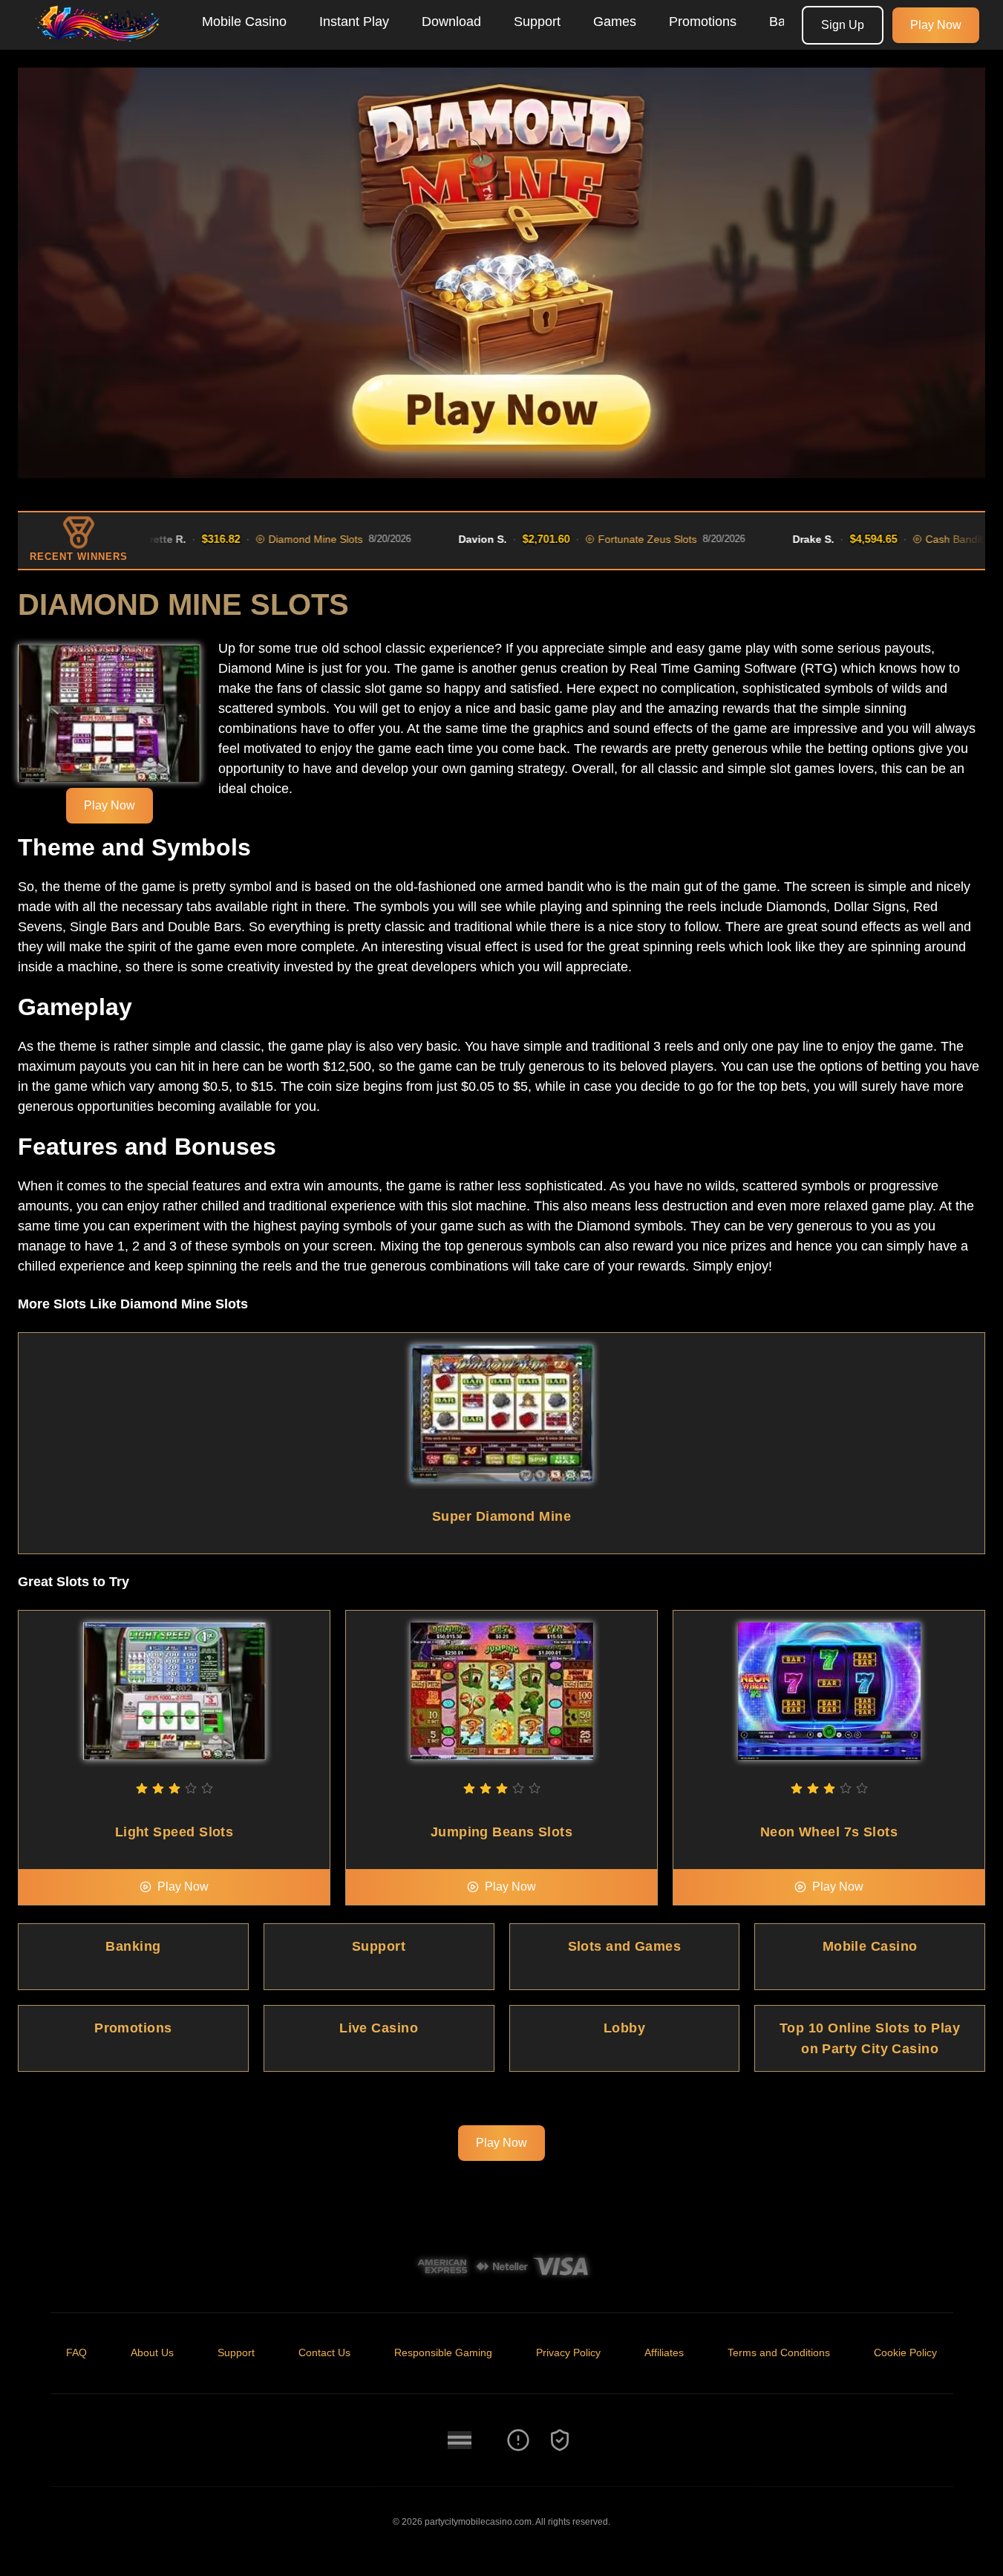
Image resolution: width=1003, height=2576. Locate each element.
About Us (152, 2352)
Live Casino (379, 2028)
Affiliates (664, 2352)
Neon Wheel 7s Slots (829, 1832)
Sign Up (843, 25)
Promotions (703, 22)
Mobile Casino (244, 22)
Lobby (624, 2028)
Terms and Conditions (779, 2352)
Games (615, 22)
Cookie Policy (905, 2352)
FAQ (76, 2352)
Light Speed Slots (174, 1832)
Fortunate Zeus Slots (609, 539)
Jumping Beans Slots (502, 1832)
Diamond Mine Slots (277, 539)
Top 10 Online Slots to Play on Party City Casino (870, 2038)
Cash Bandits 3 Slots (936, 539)
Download (451, 22)
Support (537, 22)
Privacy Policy (568, 2352)
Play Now (936, 25)
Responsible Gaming (443, 2352)
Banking (133, 1946)
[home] (98, 39)
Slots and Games (625, 1946)
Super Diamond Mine (501, 1516)
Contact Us (324, 2352)
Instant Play (354, 22)
